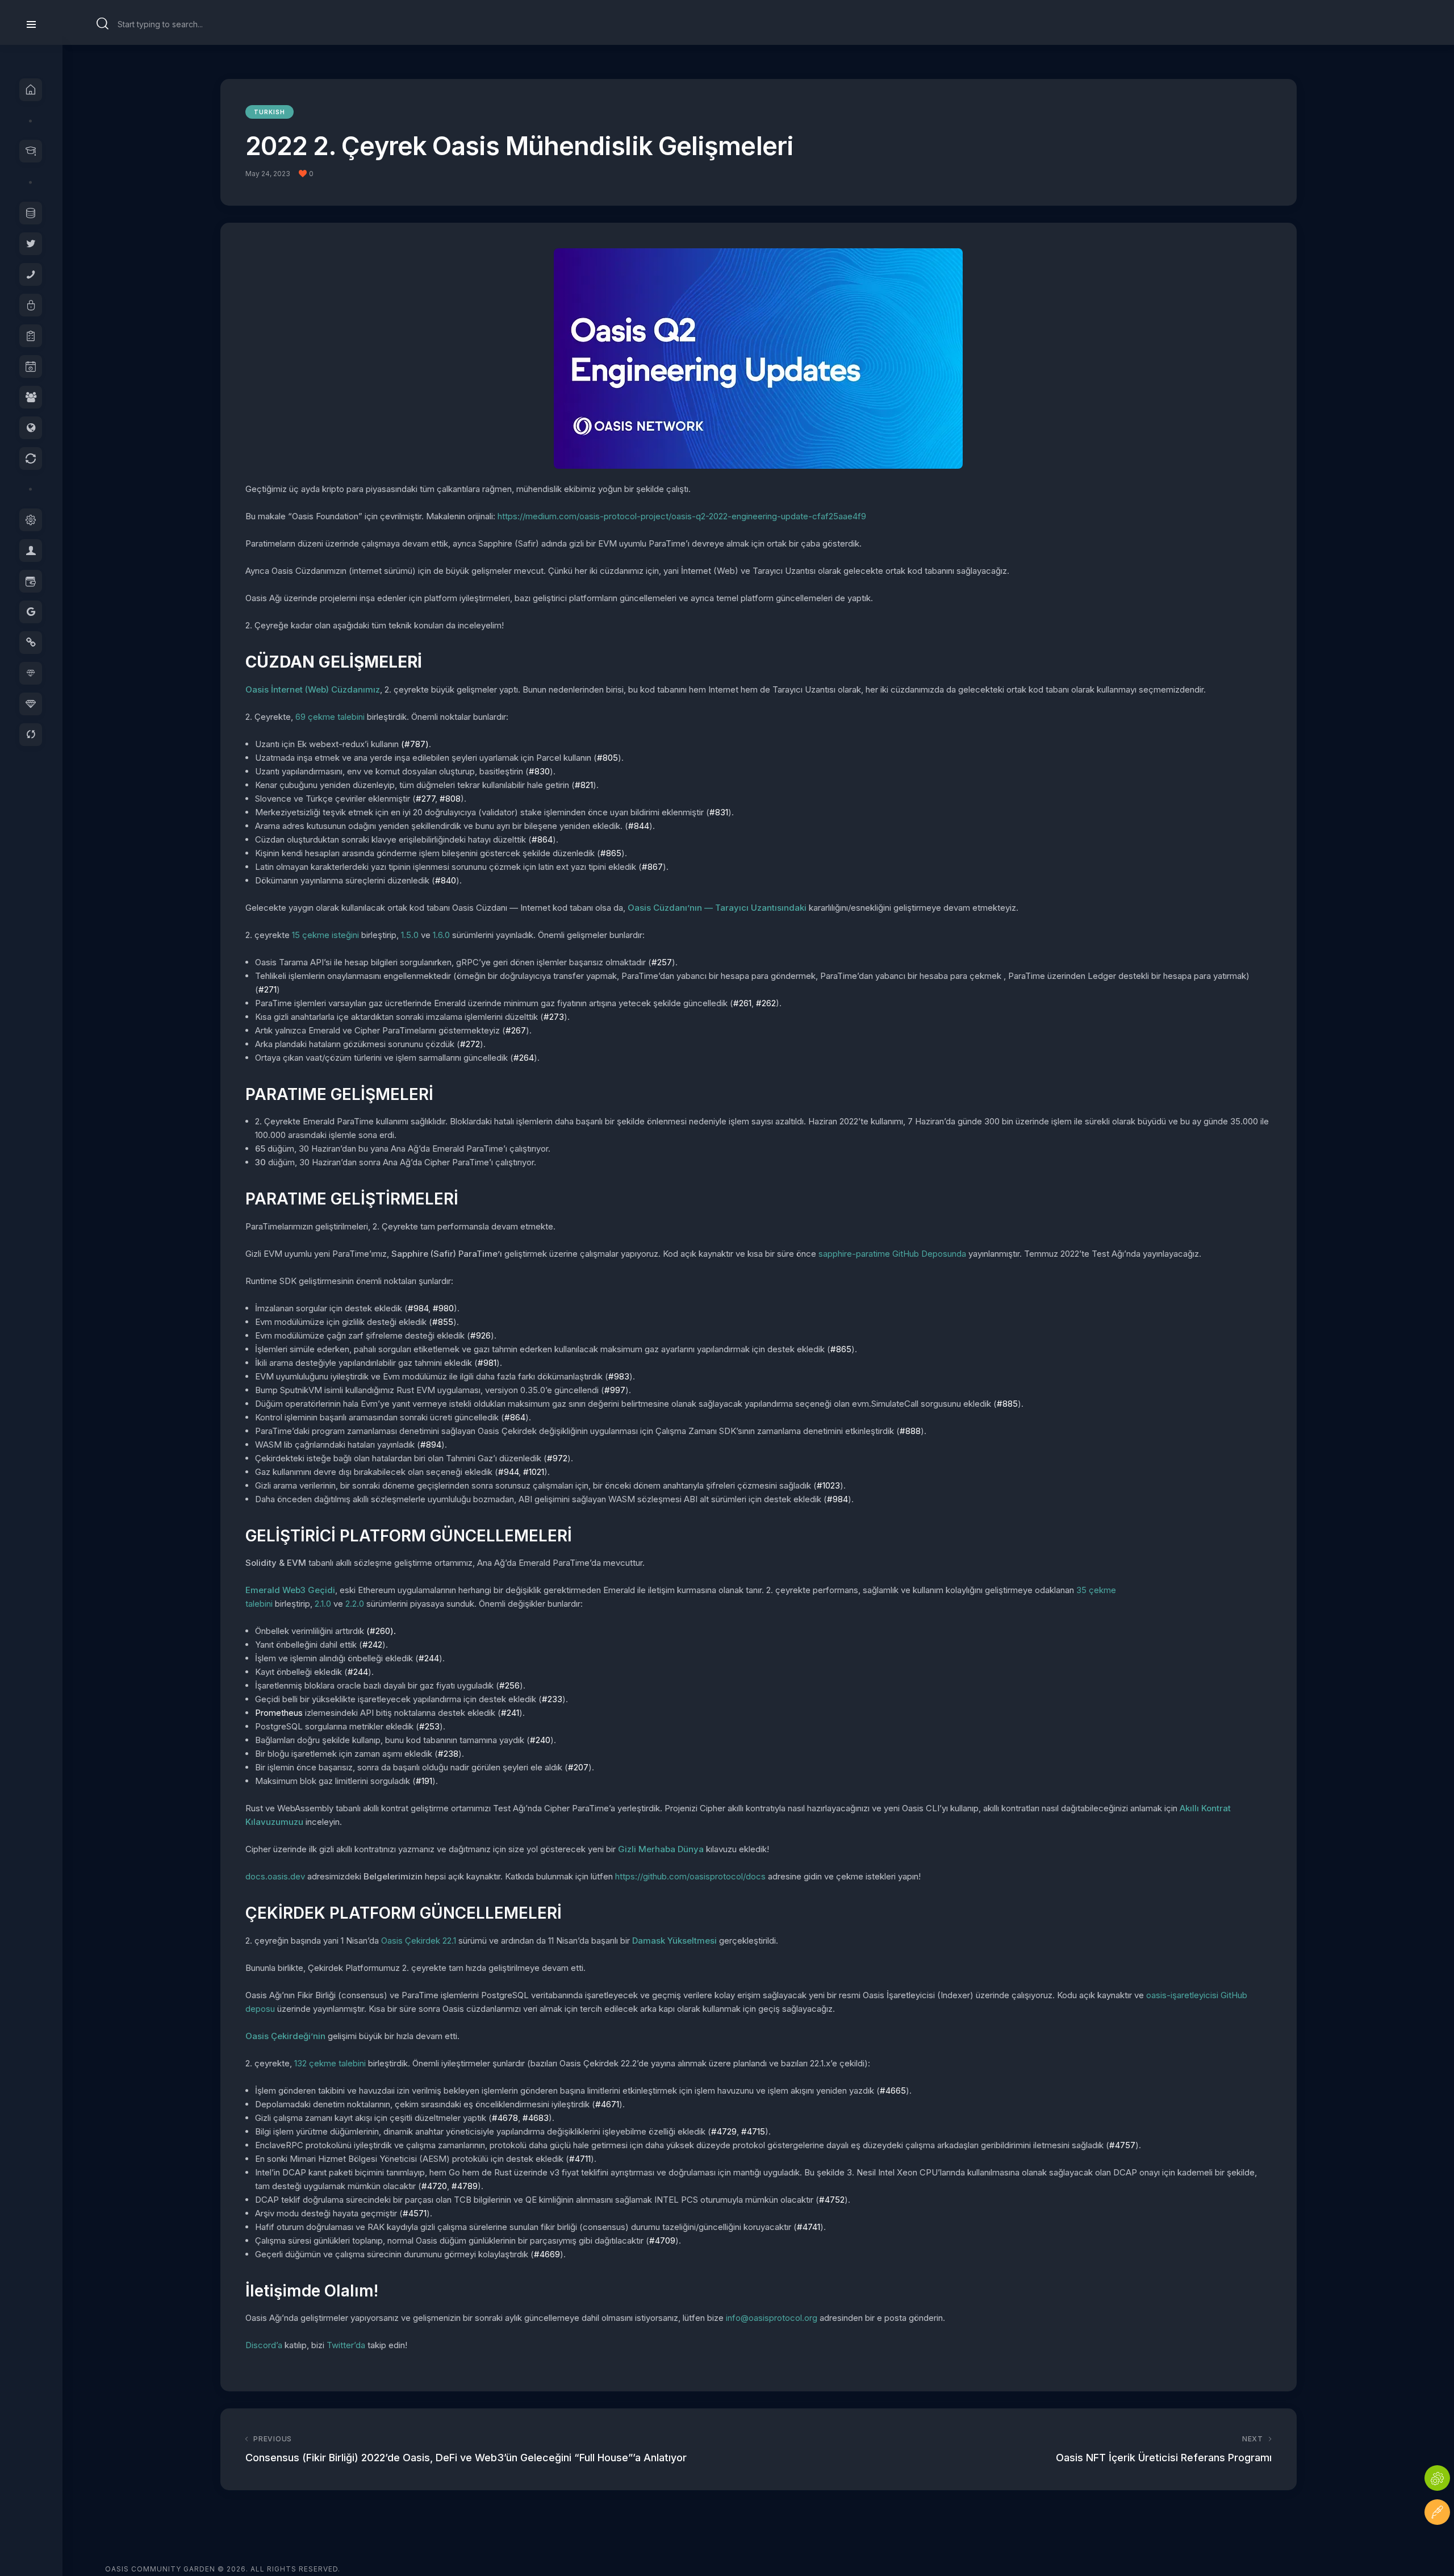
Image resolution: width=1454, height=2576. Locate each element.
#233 (552, 1699)
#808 (450, 799)
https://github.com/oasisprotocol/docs (690, 1876)
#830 (539, 771)
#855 (443, 1322)
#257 (662, 962)
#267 (516, 1030)
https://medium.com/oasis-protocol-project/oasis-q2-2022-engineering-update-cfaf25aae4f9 (682, 516)
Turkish (270, 112)
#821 (584, 785)
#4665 (893, 2091)
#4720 (434, 2186)
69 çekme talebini (330, 717)
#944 (508, 1472)
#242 (372, 1645)
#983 (619, 1376)
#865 (611, 853)
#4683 (536, 2118)
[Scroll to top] (1437, 2546)
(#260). (381, 1631)
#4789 (465, 2186)
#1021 (534, 1472)
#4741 (809, 2227)
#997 (615, 1390)
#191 (424, 1781)
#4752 (832, 2200)
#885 (1007, 1404)
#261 (742, 1003)
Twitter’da (346, 2345)
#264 (524, 1058)
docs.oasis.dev (275, 1876)
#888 (910, 1431)
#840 (446, 880)
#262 (766, 1003)
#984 (418, 1308)
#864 (542, 839)
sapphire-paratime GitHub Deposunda (892, 1254)
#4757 (1122, 2145)
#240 (540, 1740)
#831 (719, 812)
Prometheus (279, 1713)
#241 (510, 1713)
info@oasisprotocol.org (772, 2318)
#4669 (547, 2254)
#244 (429, 1658)
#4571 (415, 2213)
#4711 (580, 2159)
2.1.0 (323, 1604)
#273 (554, 1017)
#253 (429, 1726)
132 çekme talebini (330, 2063)
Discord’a (264, 2345)
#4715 (753, 2131)
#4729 (724, 2131)
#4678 (505, 2118)
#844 (639, 826)
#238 (448, 1754)
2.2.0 (355, 1604)
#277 (425, 799)
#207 (578, 1767)
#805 (607, 758)
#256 (509, 1685)
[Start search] (103, 24)
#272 (470, 1044)
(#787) (415, 744)
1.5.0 (410, 935)
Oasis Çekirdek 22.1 (419, 1941)
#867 (652, 867)
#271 (268, 989)
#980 (443, 1308)
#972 (557, 1458)
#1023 (828, 1485)
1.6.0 (441, 935)
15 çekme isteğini (325, 935)
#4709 (662, 2241)
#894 (431, 1445)
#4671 (607, 2104)
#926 (481, 1335)
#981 (487, 1363)
